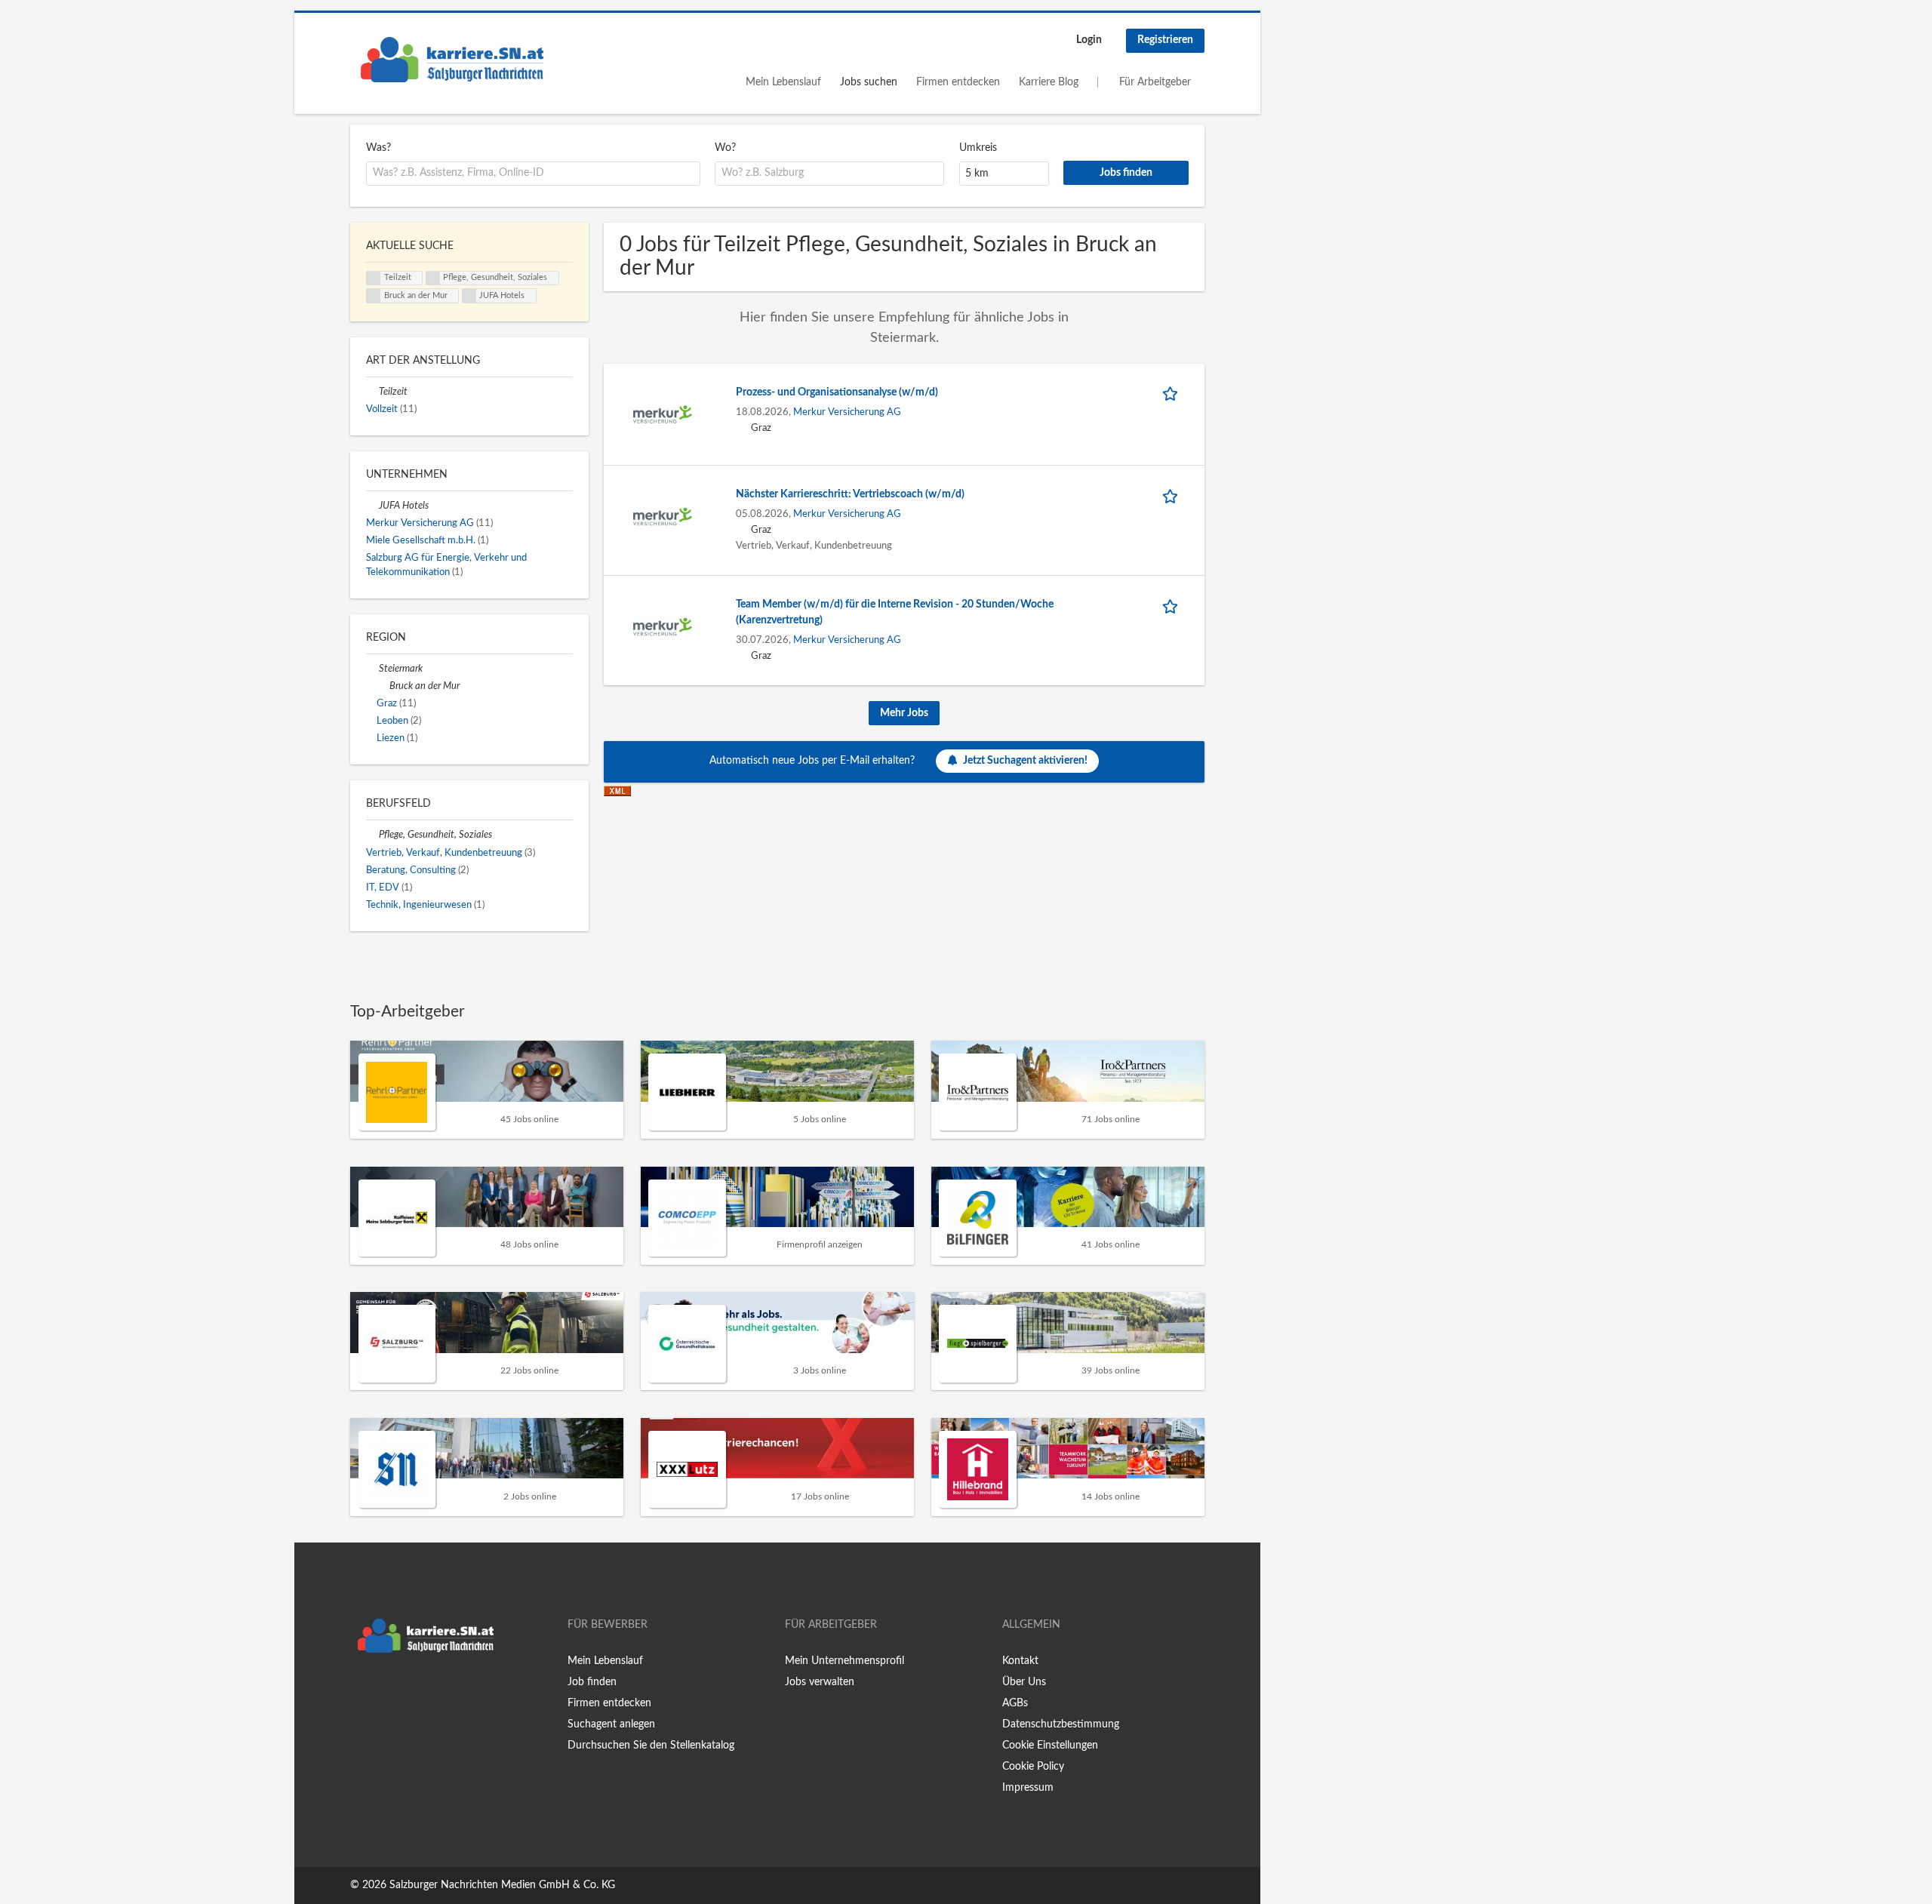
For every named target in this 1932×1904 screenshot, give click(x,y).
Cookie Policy (1033, 1767)
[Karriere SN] (452, 60)
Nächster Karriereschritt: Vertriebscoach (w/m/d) (850, 494)
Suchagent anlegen (611, 1724)
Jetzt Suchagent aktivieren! (1025, 761)
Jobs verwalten (820, 1682)
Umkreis (978, 148)
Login (1089, 40)
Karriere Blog (1049, 82)
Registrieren (1165, 40)
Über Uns (1024, 1682)
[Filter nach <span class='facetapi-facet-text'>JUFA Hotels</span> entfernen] (469, 296)
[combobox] (533, 174)
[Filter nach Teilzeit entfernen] (372, 392)
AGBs (1015, 1703)
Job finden (592, 1682)
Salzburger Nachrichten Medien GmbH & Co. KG (502, 1885)
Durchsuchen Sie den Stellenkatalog (651, 1746)
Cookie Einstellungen (1050, 1746)
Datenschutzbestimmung (1061, 1724)
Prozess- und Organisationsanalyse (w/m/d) (837, 392)
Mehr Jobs (904, 713)
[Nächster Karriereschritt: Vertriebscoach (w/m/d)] (663, 516)
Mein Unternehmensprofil (844, 1661)
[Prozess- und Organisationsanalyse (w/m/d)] (663, 414)
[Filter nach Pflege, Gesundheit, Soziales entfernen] (372, 835)
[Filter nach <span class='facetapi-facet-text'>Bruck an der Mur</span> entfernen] (374, 296)
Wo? (725, 148)
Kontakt (1020, 1661)
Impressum (1028, 1788)
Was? (378, 148)
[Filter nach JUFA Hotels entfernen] (372, 506)
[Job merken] (1173, 393)
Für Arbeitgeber (1155, 82)
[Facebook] (361, 1692)
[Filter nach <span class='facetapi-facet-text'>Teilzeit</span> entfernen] (374, 278)
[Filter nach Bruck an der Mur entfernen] (383, 686)
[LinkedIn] (408, 1692)
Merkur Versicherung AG (847, 412)
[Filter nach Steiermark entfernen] (372, 669)
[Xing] (386, 1692)
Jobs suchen (869, 82)
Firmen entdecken (958, 82)
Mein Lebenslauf (783, 82)
